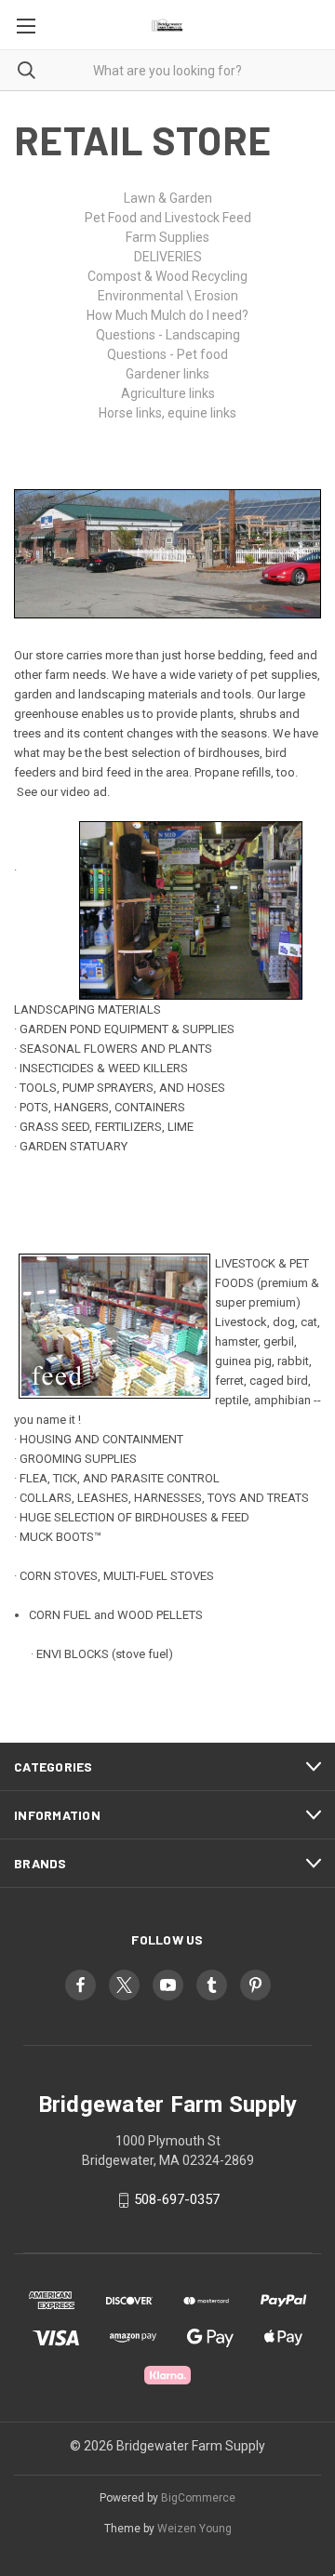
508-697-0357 (177, 2199)
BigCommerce (198, 2498)
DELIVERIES (168, 257)
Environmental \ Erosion (168, 296)
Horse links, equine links (167, 413)
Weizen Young (194, 2529)
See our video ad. (63, 792)
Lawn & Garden (168, 198)
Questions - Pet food (167, 354)
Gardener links (167, 374)
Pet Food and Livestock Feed (168, 218)
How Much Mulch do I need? (167, 315)
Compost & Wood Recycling (167, 276)
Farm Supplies (167, 237)
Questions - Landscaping (168, 335)
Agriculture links (168, 393)
